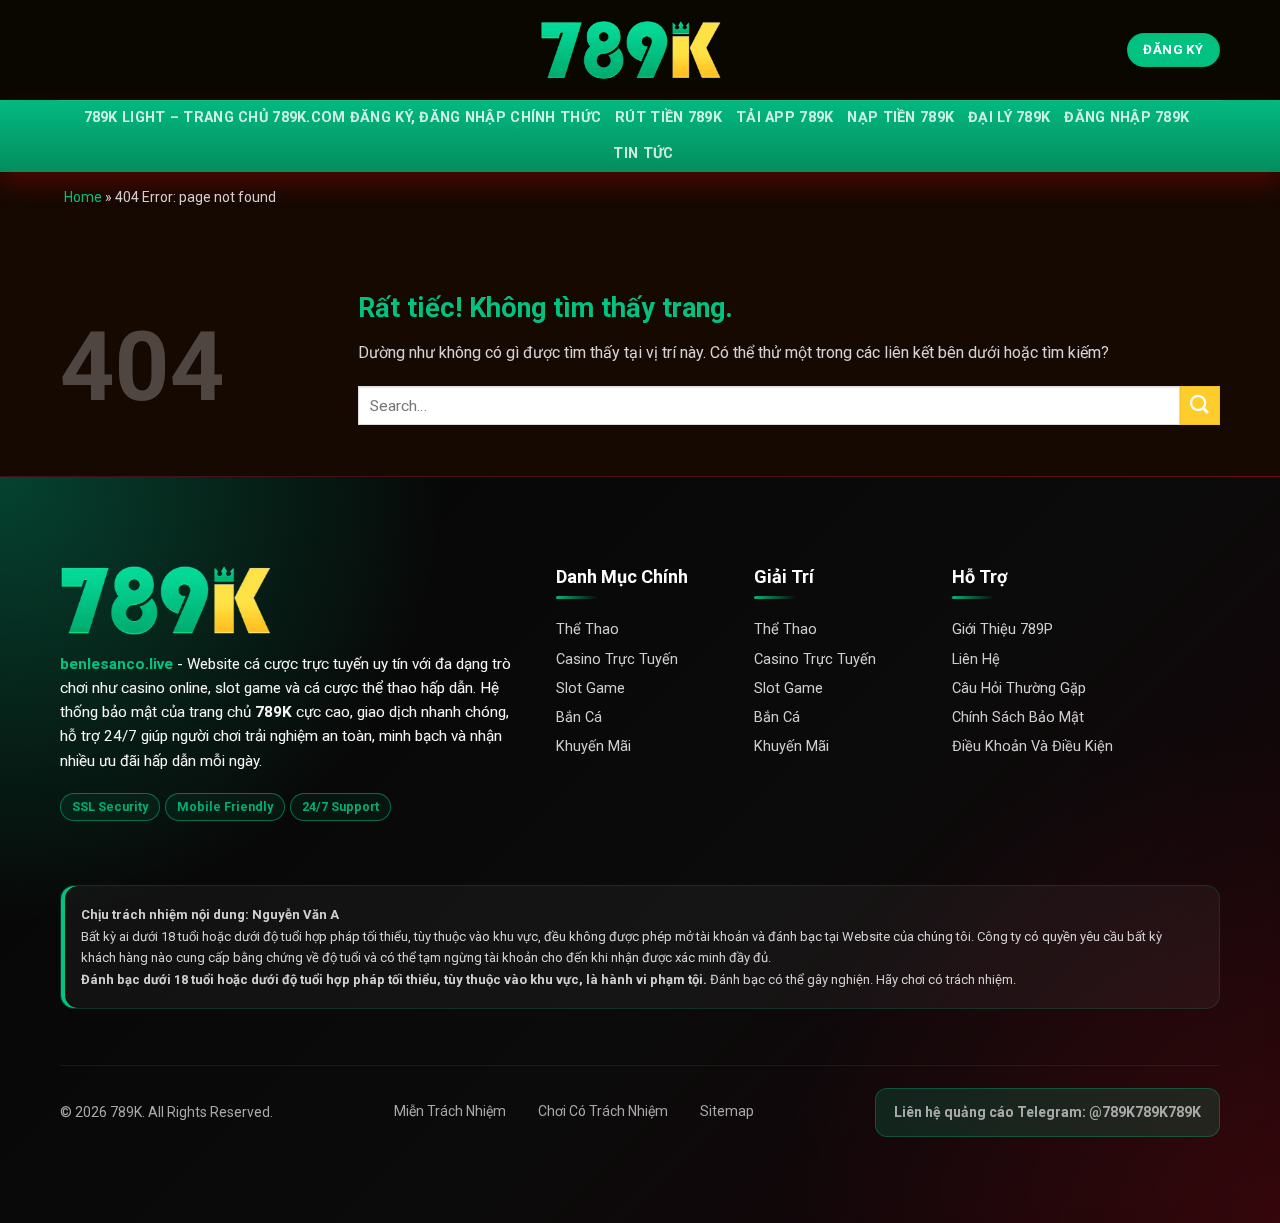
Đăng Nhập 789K (1126, 117)
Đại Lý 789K (1009, 117)
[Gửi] (1200, 405)
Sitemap (727, 1111)
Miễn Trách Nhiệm (450, 1111)
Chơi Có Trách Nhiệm (603, 1111)
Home (83, 197)
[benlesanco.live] (640, 50)
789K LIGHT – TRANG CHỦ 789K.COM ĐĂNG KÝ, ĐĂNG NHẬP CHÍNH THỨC (343, 117)
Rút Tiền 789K (668, 117)
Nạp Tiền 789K (900, 117)
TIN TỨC (643, 153)
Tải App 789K (784, 117)
